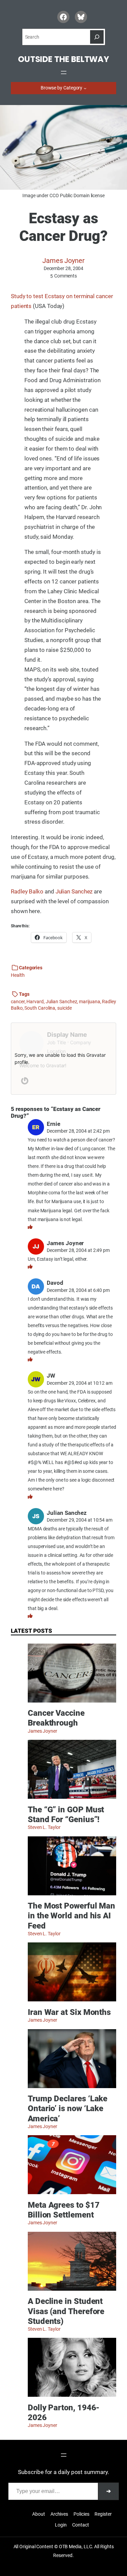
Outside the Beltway (63, 59)
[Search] (97, 37)
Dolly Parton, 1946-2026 (64, 2412)
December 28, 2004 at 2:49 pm (78, 1250)
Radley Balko (27, 891)
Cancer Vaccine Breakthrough (56, 1718)
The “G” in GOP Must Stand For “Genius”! (66, 1814)
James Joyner (63, 261)
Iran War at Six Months (69, 2012)
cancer (18, 1002)
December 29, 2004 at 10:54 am (80, 1520)
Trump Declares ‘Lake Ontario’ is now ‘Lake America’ (68, 2108)
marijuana (89, 1002)
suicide (64, 1008)
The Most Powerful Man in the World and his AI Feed (71, 1915)
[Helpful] (30, 1227)
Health (18, 975)
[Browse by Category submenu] (85, 88)
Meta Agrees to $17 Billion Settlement (63, 2210)
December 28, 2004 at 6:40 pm (78, 1290)
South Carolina (40, 1008)
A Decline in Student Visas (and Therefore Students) (66, 2311)
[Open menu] (64, 73)
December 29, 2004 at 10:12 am (80, 1383)
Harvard (35, 1002)
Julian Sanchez (74, 891)
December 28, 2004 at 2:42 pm (78, 1131)
